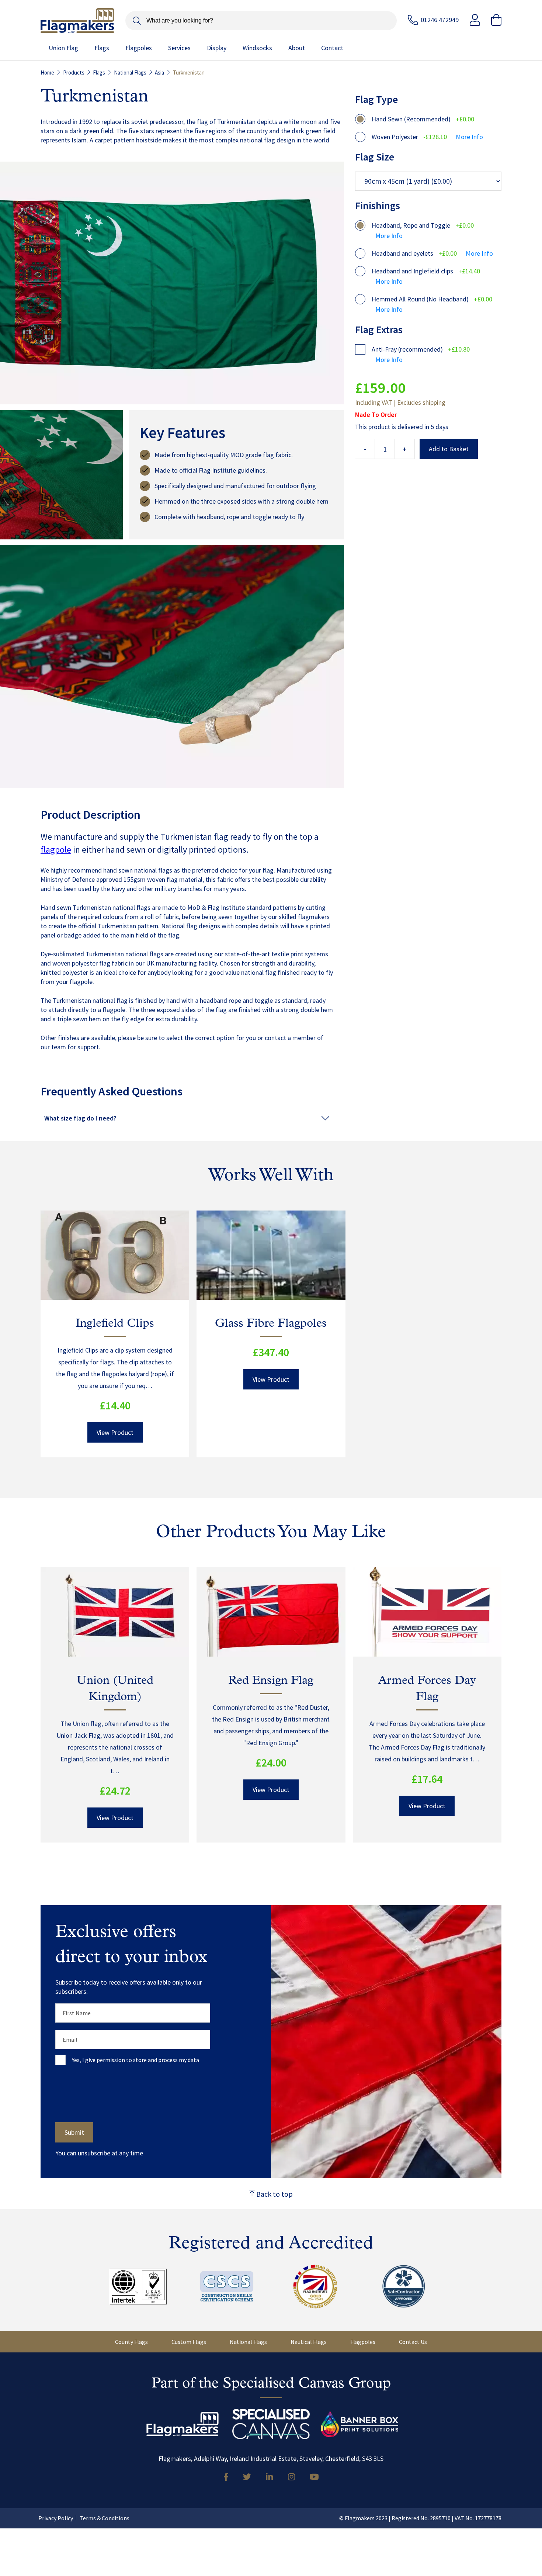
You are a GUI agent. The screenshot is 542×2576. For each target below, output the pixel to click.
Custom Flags (189, 2342)
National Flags (130, 72)
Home (47, 72)
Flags (102, 48)
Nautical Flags (309, 2342)
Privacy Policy (56, 2518)
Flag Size (375, 157)
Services (179, 48)
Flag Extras (379, 329)
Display (217, 48)
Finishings (378, 206)
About (297, 48)
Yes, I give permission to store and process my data (135, 2060)
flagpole (56, 850)
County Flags (131, 2342)
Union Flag (63, 48)
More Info (469, 137)
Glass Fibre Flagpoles (271, 1324)
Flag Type (376, 99)
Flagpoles (139, 48)
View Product (115, 1432)
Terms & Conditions (105, 2518)
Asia (159, 72)
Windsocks (257, 48)
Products (74, 72)
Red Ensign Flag (271, 1681)
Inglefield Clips (115, 1324)
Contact (332, 48)
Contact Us (413, 2342)
